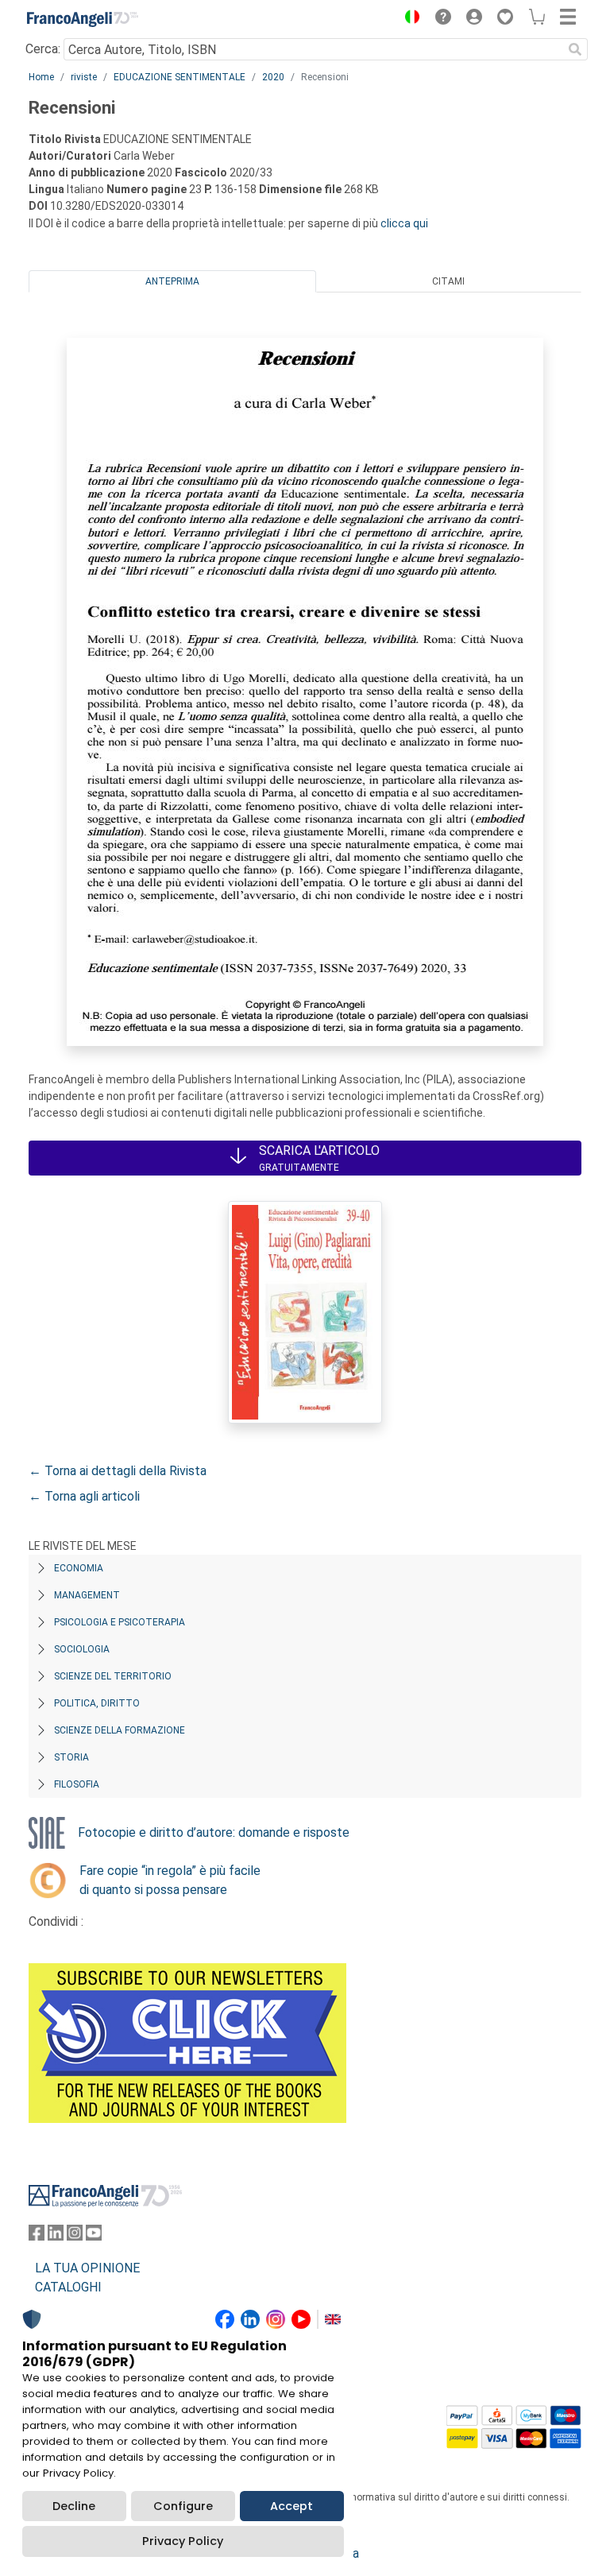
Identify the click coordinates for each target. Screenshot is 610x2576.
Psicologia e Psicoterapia (120, 1622)
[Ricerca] (575, 49)
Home (41, 77)
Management (87, 1595)
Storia (71, 1757)
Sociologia (82, 1649)
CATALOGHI (68, 2287)
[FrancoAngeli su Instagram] (75, 2236)
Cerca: (43, 49)
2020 (273, 77)
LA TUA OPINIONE (87, 2268)
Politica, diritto (97, 1703)
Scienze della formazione (120, 1730)
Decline (74, 2506)
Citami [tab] (448, 281)
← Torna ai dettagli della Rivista (118, 1471)
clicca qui (404, 223)
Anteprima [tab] (172, 281)
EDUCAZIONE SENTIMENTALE (180, 77)
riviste (84, 77)
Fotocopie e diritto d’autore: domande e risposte (214, 1832)
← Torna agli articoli (84, 1496)
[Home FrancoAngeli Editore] (83, 19)
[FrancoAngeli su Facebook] (37, 2236)
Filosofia (77, 1784)
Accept (291, 2506)
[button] (408, 19)
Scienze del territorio (113, 1676)
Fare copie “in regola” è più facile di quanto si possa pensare (170, 1880)
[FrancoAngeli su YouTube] (94, 2236)
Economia (79, 1568)
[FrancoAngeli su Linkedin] (56, 2236)
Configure (183, 2506)
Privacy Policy (183, 2541)
